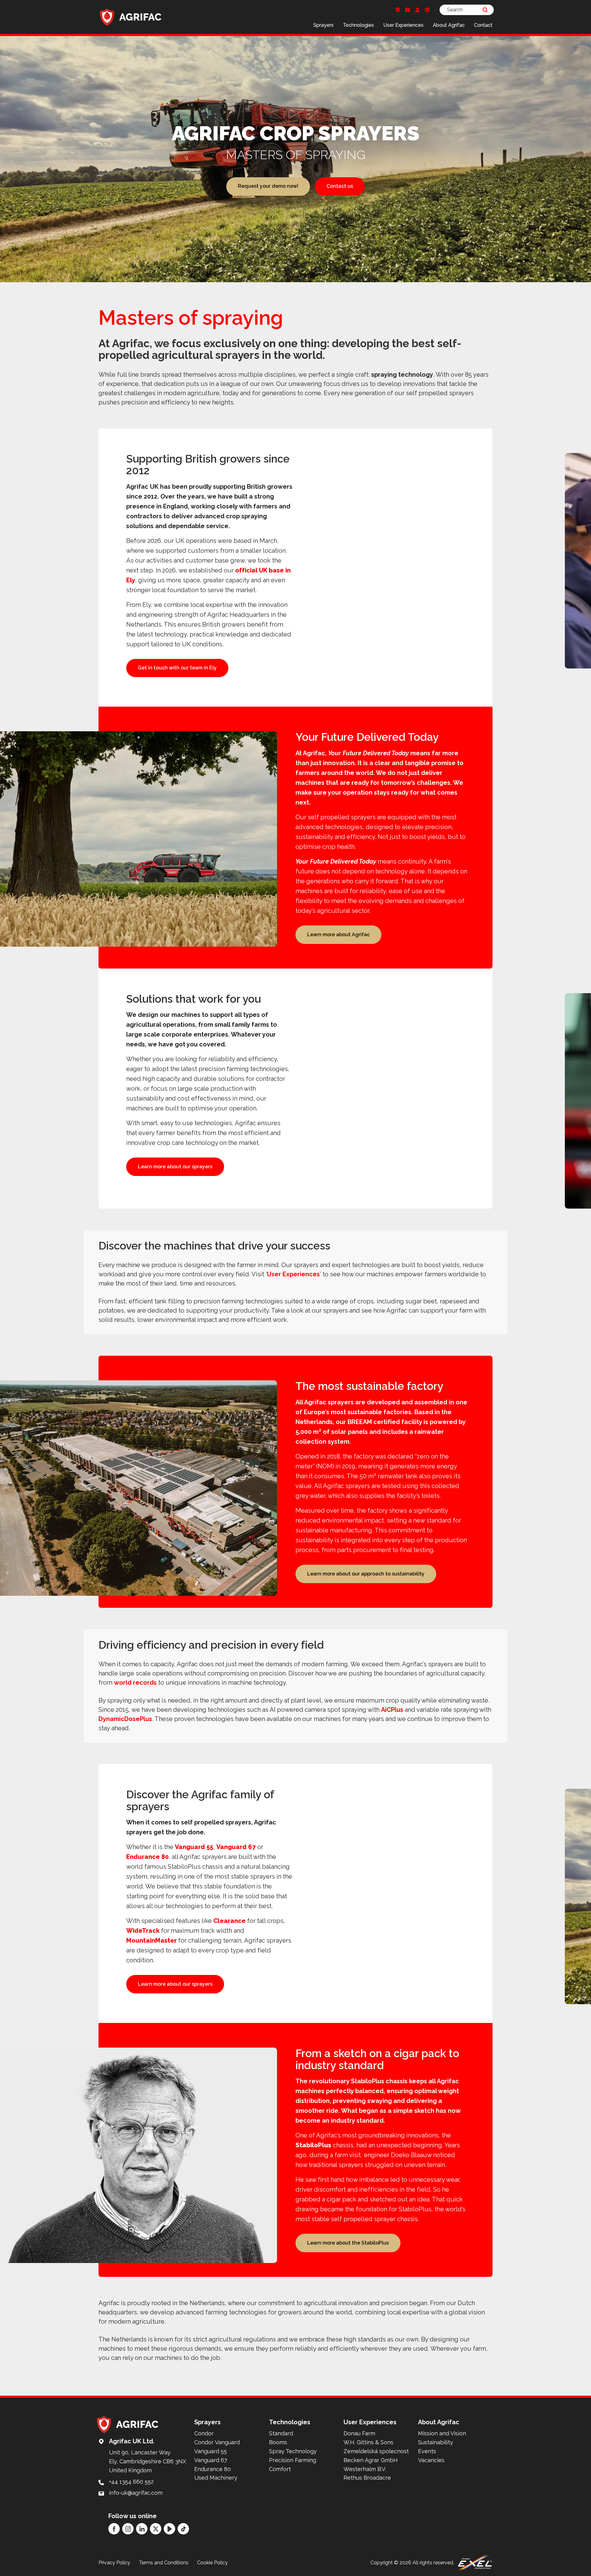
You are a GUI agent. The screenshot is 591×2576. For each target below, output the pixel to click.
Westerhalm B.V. (365, 2469)
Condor (204, 2433)
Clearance (229, 1921)
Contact (483, 25)
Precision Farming (293, 2460)
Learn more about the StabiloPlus (348, 2243)
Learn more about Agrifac (338, 935)
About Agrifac (449, 25)
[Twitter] (156, 2529)
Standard (281, 2433)
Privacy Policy (114, 2563)
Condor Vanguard (217, 2442)
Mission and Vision (442, 2433)
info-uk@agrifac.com (136, 2493)
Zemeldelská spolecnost (376, 2451)
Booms (278, 2442)
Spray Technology (293, 2451)
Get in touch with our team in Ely (177, 668)
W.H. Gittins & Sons (368, 2442)
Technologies (358, 25)
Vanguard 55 (194, 1847)
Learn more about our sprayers (175, 1167)
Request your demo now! (268, 186)
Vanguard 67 (236, 1847)
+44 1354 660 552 (131, 2482)
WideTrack (143, 1931)
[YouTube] (169, 2529)
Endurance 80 (147, 1857)
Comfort (280, 2469)
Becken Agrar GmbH (371, 2460)
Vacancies (431, 2460)
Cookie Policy (212, 2563)
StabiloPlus (313, 2145)
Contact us (340, 186)
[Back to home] (131, 17)
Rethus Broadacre (367, 2478)
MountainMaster (151, 1940)
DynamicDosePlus (125, 1719)
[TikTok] (183, 2529)
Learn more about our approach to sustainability (366, 1574)
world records (135, 1683)
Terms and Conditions (164, 2563)
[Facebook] (114, 2529)
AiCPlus (392, 1710)
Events (427, 2451)
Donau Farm (359, 2433)
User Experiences (403, 25)
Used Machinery (216, 2478)
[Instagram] (128, 2529)
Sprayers (324, 25)
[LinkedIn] (142, 2529)
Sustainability (436, 2442)
